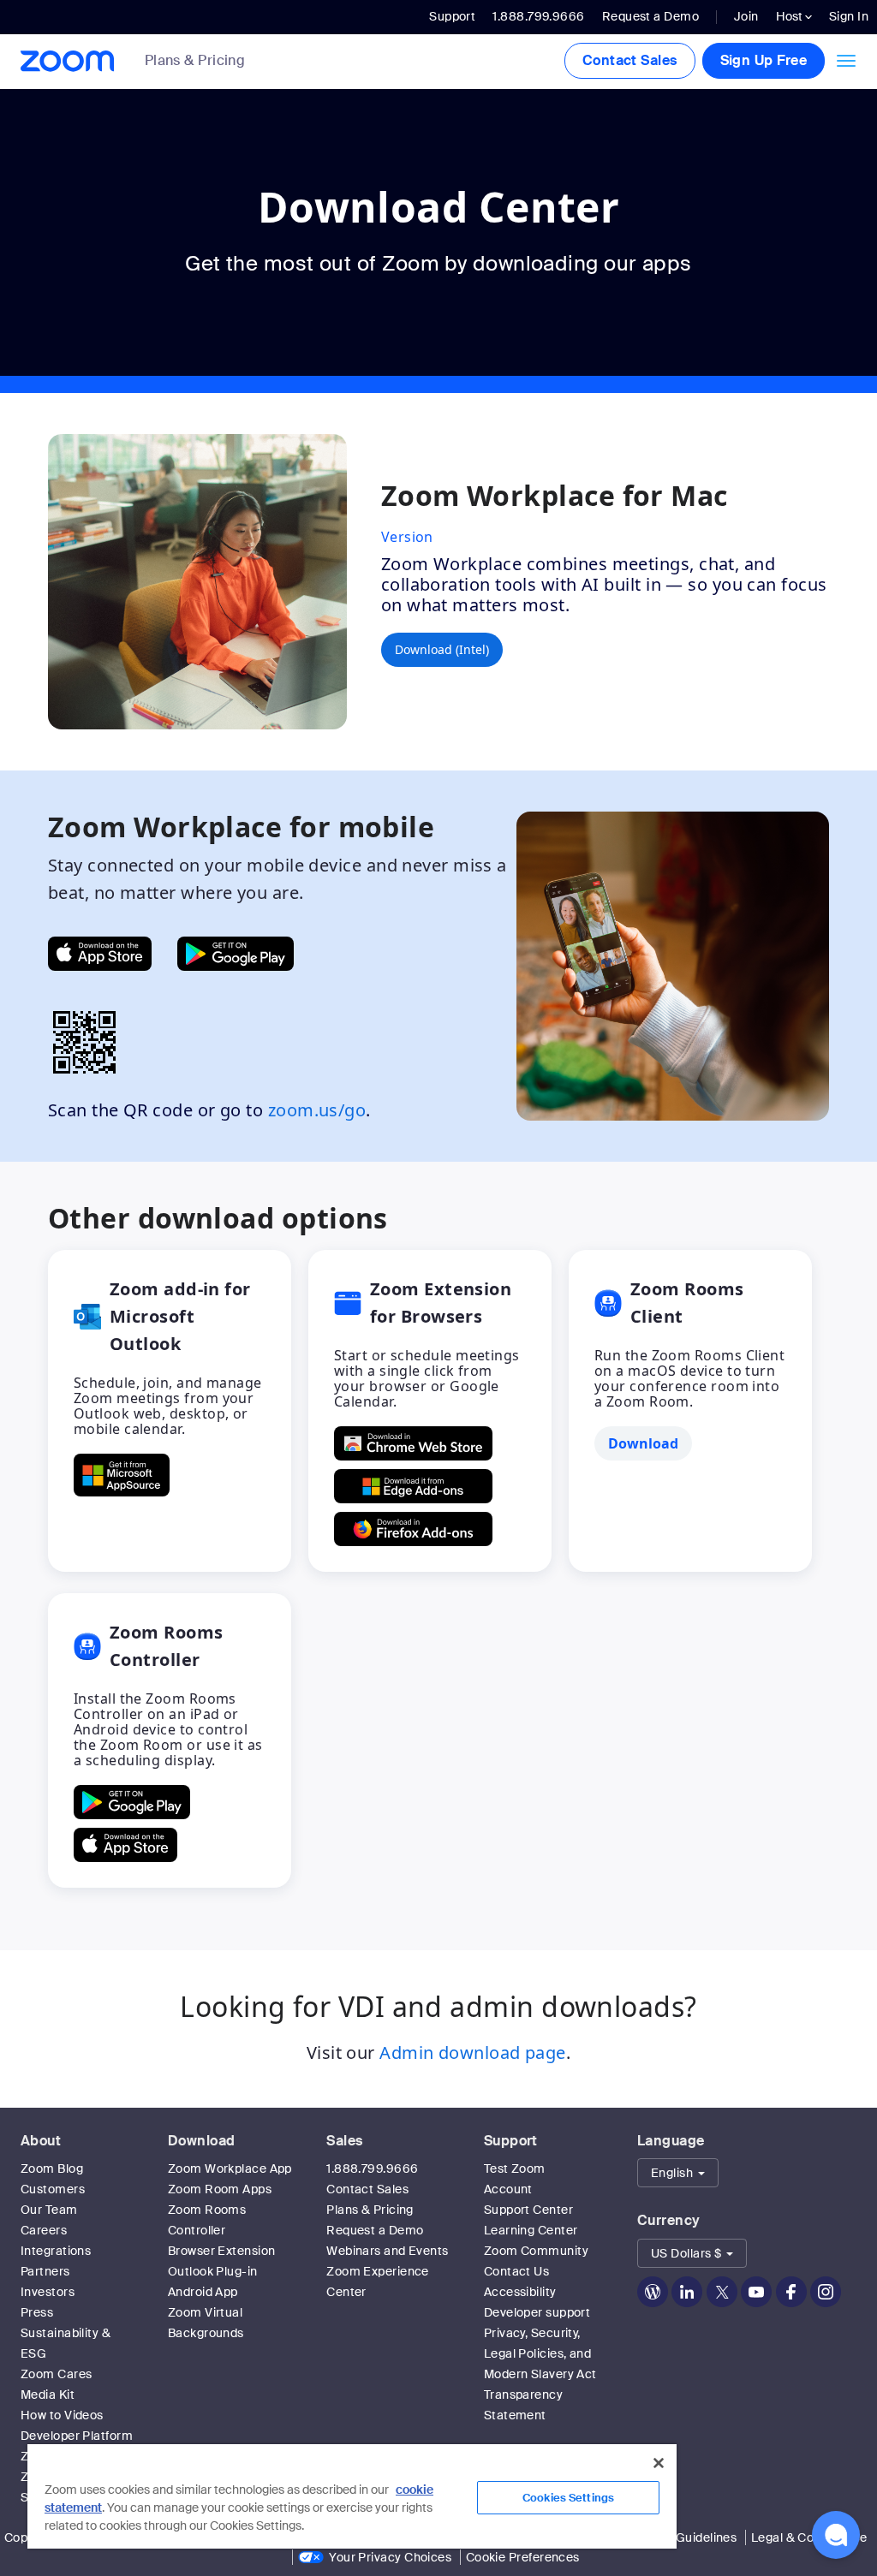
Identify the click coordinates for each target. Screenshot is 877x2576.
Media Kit (48, 2395)
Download (202, 2141)
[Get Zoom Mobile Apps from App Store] (100, 954)
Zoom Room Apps (220, 2189)
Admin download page (473, 2052)
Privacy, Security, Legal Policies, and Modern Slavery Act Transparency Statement (540, 2374)
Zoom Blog (52, 2168)
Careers (44, 2230)
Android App (203, 2292)
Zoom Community (536, 2251)
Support (452, 16)
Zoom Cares (57, 2374)
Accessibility (520, 2292)
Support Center (528, 2210)
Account (508, 2189)
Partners (45, 2271)
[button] (678, 2173)
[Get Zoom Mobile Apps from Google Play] (236, 954)
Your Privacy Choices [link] (390, 2557)
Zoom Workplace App (230, 2168)
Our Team (49, 2210)
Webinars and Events (388, 2251)
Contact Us (517, 2271)
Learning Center (531, 2230)
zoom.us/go (317, 1110)
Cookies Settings (568, 2498)
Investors (48, 2292)
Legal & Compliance (809, 2537)
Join (746, 16)
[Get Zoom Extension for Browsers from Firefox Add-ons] (413, 1529)
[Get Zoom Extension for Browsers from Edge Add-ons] (413, 1486)
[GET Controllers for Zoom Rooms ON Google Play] (132, 1802)
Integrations (56, 2251)
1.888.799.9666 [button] (538, 16)
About (41, 2141)
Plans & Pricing (195, 61)
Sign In (849, 16)
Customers (53, 2189)
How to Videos (62, 2415)
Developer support (537, 2312)
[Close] (659, 2463)
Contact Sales (630, 60)
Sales (344, 2141)
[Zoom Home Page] (66, 61)
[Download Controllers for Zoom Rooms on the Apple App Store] (125, 1845)
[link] (208, 62)
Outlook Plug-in (213, 2271)
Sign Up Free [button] (764, 60)
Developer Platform (77, 2436)
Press (37, 2312)
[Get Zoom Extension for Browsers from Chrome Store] (413, 1443)
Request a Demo (650, 16)
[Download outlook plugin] (122, 1475)
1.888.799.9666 (372, 2168)
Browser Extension (222, 2251)
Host (790, 16)
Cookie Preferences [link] (523, 2557)
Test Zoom (515, 2168)
